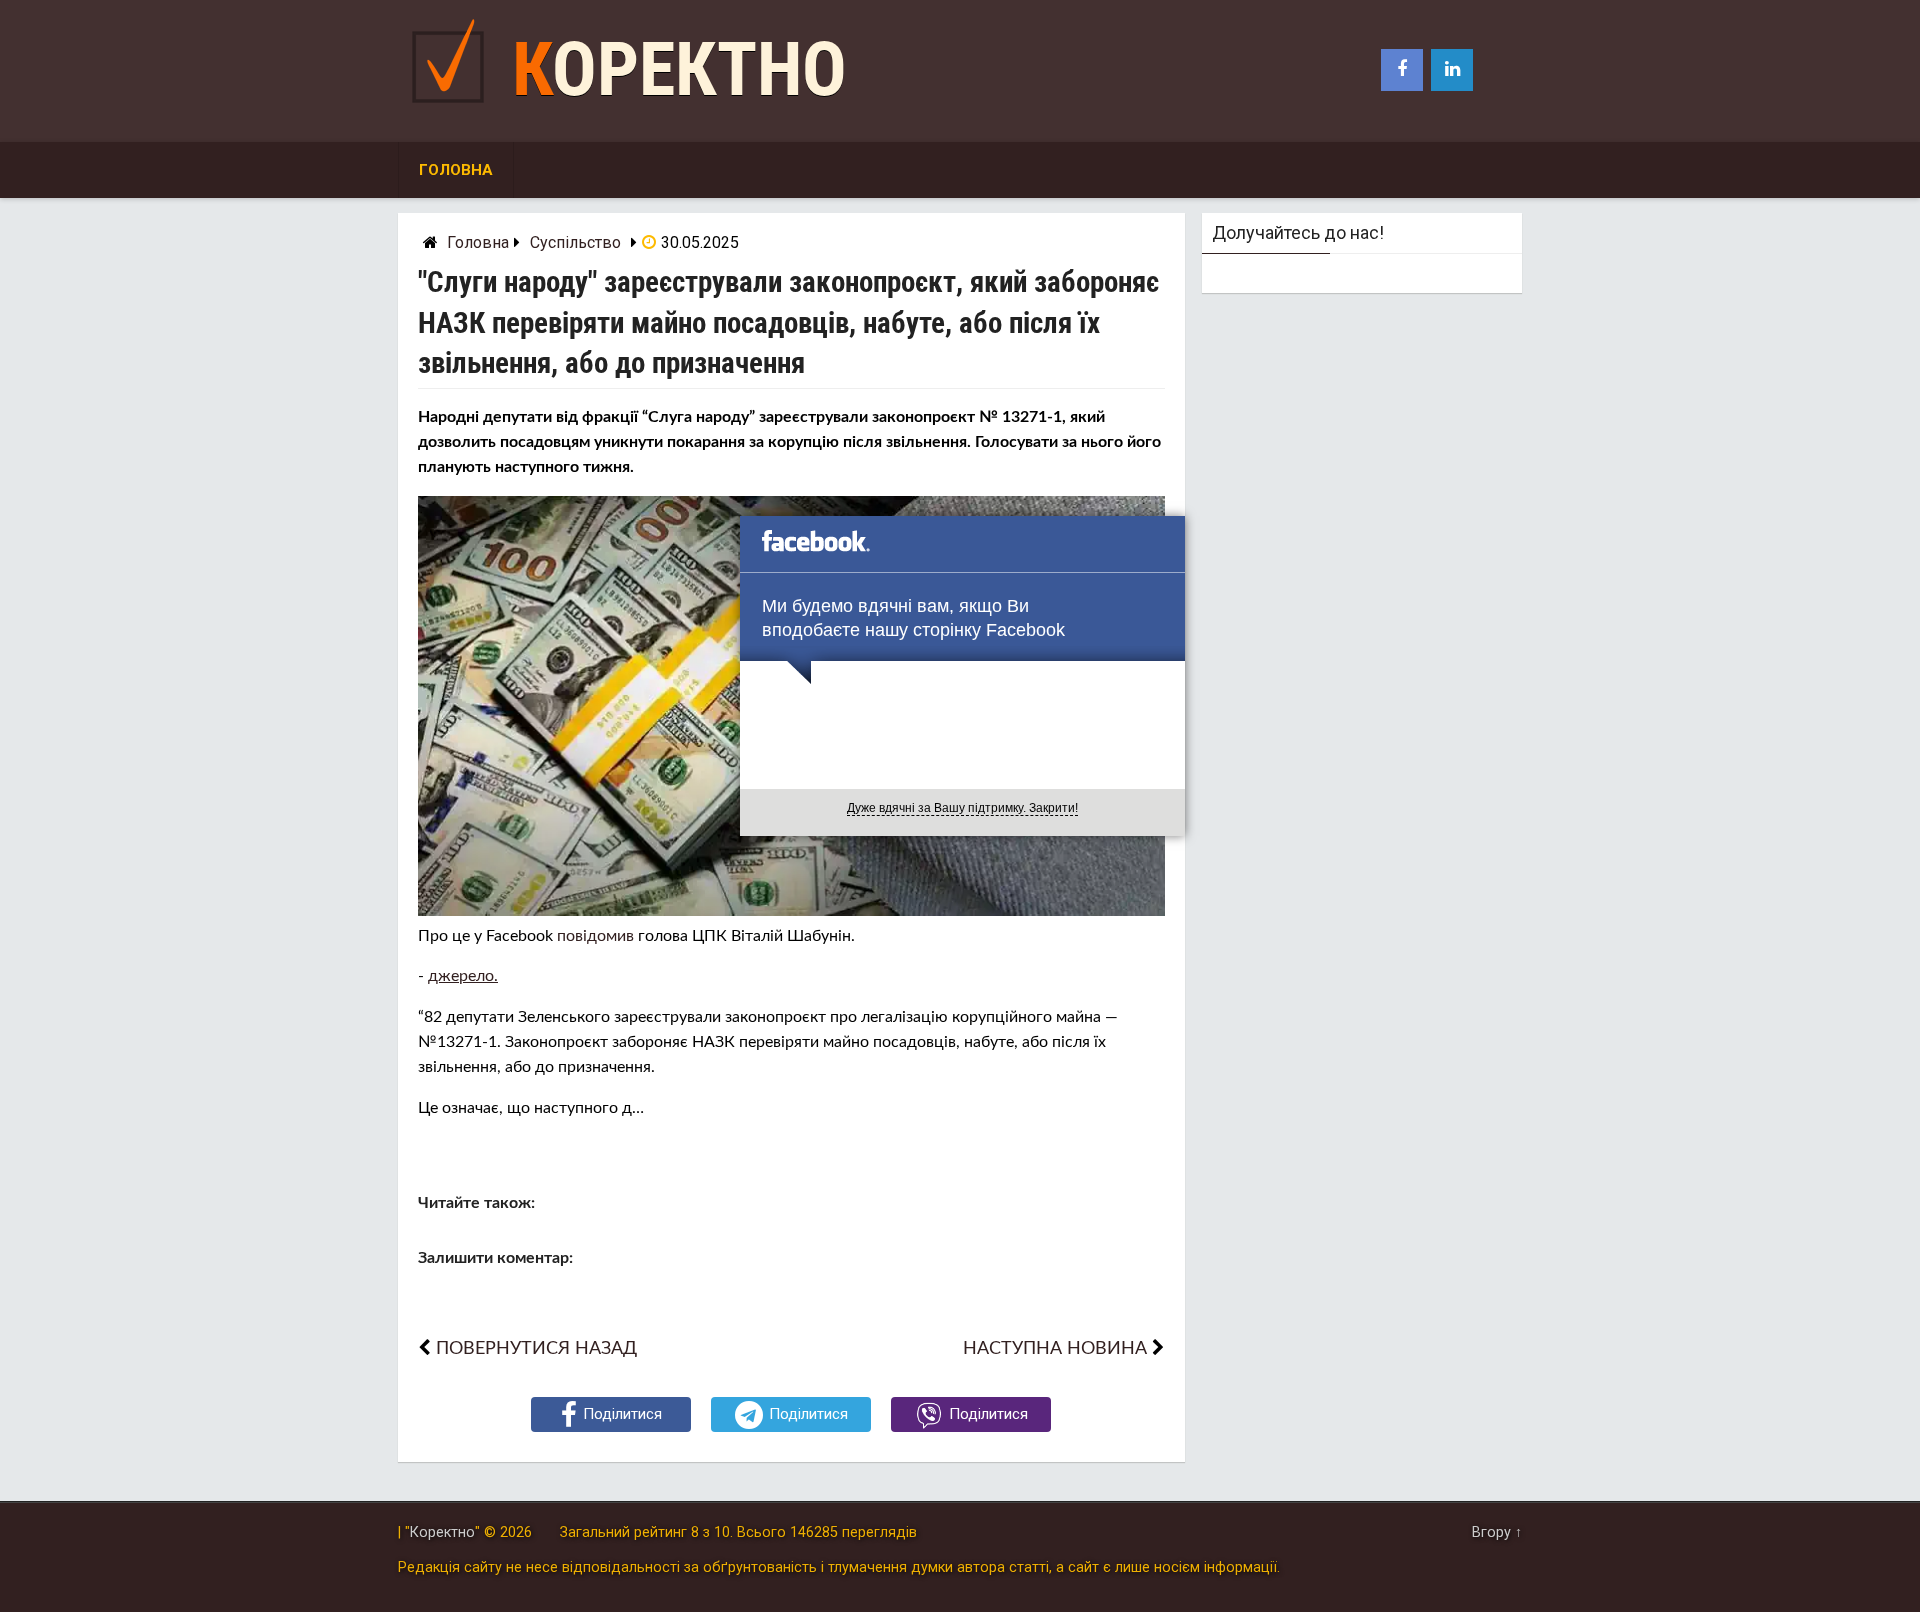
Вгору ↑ (1497, 1532)
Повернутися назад (536, 1348)
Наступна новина (1055, 1348)
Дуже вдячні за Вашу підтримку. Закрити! (962, 808)
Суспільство (575, 242)
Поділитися (622, 1414)
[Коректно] (453, 107)
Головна (456, 170)
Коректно (679, 69)
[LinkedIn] (1452, 70)
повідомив (595, 936)
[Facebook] (1402, 70)
